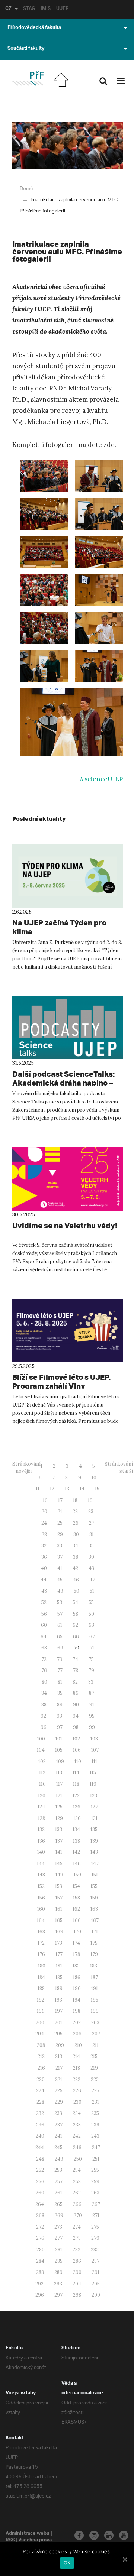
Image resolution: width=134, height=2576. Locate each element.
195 (95, 2000)
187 (94, 1977)
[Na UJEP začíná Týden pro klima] (68, 876)
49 (60, 1591)
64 (44, 1637)
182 (76, 1966)
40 (44, 1568)
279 (95, 2238)
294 (77, 2284)
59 (91, 1614)
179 (94, 1954)
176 (41, 1954)
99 (92, 1727)
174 (76, 1943)
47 (92, 1580)
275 (95, 2227)
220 (41, 2079)
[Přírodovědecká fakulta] (28, 79)
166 (77, 1920)
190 (77, 1988)
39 (91, 1557)
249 (59, 2159)
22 (75, 1511)
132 (41, 1829)
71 (92, 1648)
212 (41, 2056)
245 (58, 2147)
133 (59, 1829)
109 (60, 1761)
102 (76, 1739)
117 (59, 1784)
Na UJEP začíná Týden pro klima (59, 927)
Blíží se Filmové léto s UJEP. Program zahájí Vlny (61, 1381)
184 (41, 1977)
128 (42, 1818)
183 (94, 1966)
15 (97, 1489)
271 (96, 2215)
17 (60, 1500)
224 (40, 2091)
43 (91, 1568)
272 (40, 2227)
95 (92, 1716)
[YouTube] (124, 2535)
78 (76, 1670)
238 (77, 2125)
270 (78, 2215)
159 (94, 1898)
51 (92, 1591)
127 (94, 1807)
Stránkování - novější (26, 1467)
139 (94, 1841)
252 (40, 2170)
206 (77, 2034)
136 (41, 1841)
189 (59, 1988)
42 (75, 1568)
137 (59, 1841)
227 (95, 2091)
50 (76, 1591)
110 (78, 1761)
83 (91, 1682)
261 (58, 2193)
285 (59, 2261)
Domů (26, 189)
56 (44, 1614)
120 (42, 1796)
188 (41, 1988)
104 (41, 1750)
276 (40, 2238)
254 (77, 2170)
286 (77, 2261)
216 (41, 2068)
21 (60, 1511)
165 (59, 1920)
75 (91, 1659)
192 (41, 2000)
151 (95, 1875)
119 (93, 1784)
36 (44, 1557)
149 (59, 1875)
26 (76, 1523)
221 (59, 2079)
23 (91, 1511)
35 (91, 1546)
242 (77, 2136)
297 (58, 2295)
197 (59, 2011)
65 (60, 1637)
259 (95, 2182)
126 (77, 1807)
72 (44, 1659)
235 (95, 2113)
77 (60, 1670)
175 (94, 1943)
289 (58, 2272)
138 (76, 1841)
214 (76, 2056)
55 (91, 1602)
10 (94, 1478)
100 (41, 1739)
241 (58, 2136)
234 (77, 2113)
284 (40, 2261)
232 (40, 2113)
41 (60, 1568)
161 (59, 1909)
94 (76, 1716)
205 (58, 2034)
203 (95, 2023)
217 (59, 2068)
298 (77, 2295)
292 (39, 2284)
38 (76, 1557)
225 (59, 2091)
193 (58, 2000)
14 (82, 1489)
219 (94, 2068)
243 (95, 2136)
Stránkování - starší (119, 1467)
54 (75, 1602)
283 (95, 2250)
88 (44, 1705)
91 (92, 1705)
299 (96, 2295)
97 (60, 1727)
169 (59, 1932)
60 (44, 1625)
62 (75, 1625)
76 (44, 1670)
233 (58, 2113)
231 (95, 2102)
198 (77, 2011)
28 (44, 1534)
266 (77, 2204)
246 (77, 2147)
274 (77, 2227)
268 (40, 2215)
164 (41, 1920)
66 (76, 1637)
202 (77, 2023)
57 (60, 1614)
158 (76, 1898)
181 (59, 1966)
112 (42, 1773)
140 (41, 1852)
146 (77, 1864)
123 (94, 1796)
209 (60, 2045)
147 (95, 1864)
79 (91, 1670)
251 (96, 2159)
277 (59, 2238)
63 (91, 1625)
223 (95, 2079)
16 (45, 1500)
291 (96, 2272)
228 (40, 2102)
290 (77, 2272)
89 (60, 1705)
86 (76, 1693)
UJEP (62, 9)
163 (94, 1909)
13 (67, 1489)
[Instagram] (94, 2535)
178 (76, 1954)
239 (95, 2125)
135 (94, 1829)
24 (44, 1523)
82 (75, 1682)
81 (60, 1682)
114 (76, 1773)
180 (42, 1966)
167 (95, 1920)
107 (95, 1750)
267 (96, 2204)
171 (95, 1932)
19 (90, 1500)
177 (59, 1954)
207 (96, 2034)
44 (44, 1580)
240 (40, 2136)
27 (92, 1523)
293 (58, 2284)
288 (40, 2272)
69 (60, 1648)
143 (94, 1852)
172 (41, 1943)
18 (75, 1500)
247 (96, 2147)
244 (40, 2147)
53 (60, 1602)
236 (40, 2125)
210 (78, 2045)
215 (94, 2056)
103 (94, 1739)
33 (60, 1546)
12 (52, 1489)
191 (95, 1988)
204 (40, 2034)
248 (40, 2159)
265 (58, 2204)
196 (41, 2011)
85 (60, 1693)
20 (44, 1511)
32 (44, 1546)
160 (41, 1909)
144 (41, 1864)
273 (58, 2227)
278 (77, 2238)
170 (77, 1932)
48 (44, 1591)
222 (76, 2079)
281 (59, 2250)
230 (77, 2102)
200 (40, 2023)
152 (41, 1886)
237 (59, 2125)
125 (59, 1807)
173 (59, 1943)
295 (96, 2284)
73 (60, 1659)
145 (59, 1864)
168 (41, 1932)
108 (42, 1761)
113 (59, 1773)
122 (76, 1796)
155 (94, 1886)
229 (59, 2102)
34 (75, 1546)
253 (58, 2170)
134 (76, 1829)
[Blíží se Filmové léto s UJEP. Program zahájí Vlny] (68, 1331)
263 (95, 2193)
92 (43, 1716)
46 (76, 1580)
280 (41, 2250)
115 (93, 1773)
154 (76, 1886)
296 (40, 2295)
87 (92, 1693)
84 (44, 1693)
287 (95, 2261)
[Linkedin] (109, 2535)
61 (60, 1625)
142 (76, 1852)
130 (77, 1818)
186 (77, 1977)
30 (76, 1534)
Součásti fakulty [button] (26, 49)
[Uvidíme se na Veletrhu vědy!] (68, 1179)
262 (77, 2193)
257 (59, 2182)
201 (58, 2023)
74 (75, 1659)
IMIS (46, 9)
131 (94, 1818)
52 (44, 1602)
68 (44, 1648)
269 (59, 2215)
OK (67, 2563)
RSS (10, 2541)
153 (59, 1886)
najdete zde (97, 445)
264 (40, 2204)
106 (77, 1750)
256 (40, 2182)
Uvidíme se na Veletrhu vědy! (65, 1225)
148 (41, 1875)
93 (59, 1716)
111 (94, 1761)
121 (59, 1796)
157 (59, 1898)
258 (77, 2182)
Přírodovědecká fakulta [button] (34, 28)
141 (59, 1852)
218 (76, 2068)
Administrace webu (28, 2534)
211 (95, 2045)
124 (41, 1807)
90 (76, 1705)
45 (60, 1580)
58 (76, 1614)
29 (60, 1534)
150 (77, 1875)
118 (76, 1784)
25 (60, 1523)
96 (44, 1727)
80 (44, 1682)
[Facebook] (79, 2535)
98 (76, 1727)
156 (41, 1898)
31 (92, 1534)
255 (95, 2170)
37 (60, 1557)
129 (59, 1818)
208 (41, 2045)
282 (76, 2250)
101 (59, 1739)
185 (59, 1977)
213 (59, 2056)
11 (38, 1489)
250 (78, 2159)
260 (40, 2193)
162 (76, 1909)
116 (42, 1784)
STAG (29, 9)
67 (92, 1637)
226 (77, 2091)
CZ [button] (8, 9)
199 (95, 2011)
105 (59, 1750)
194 (76, 2000)
